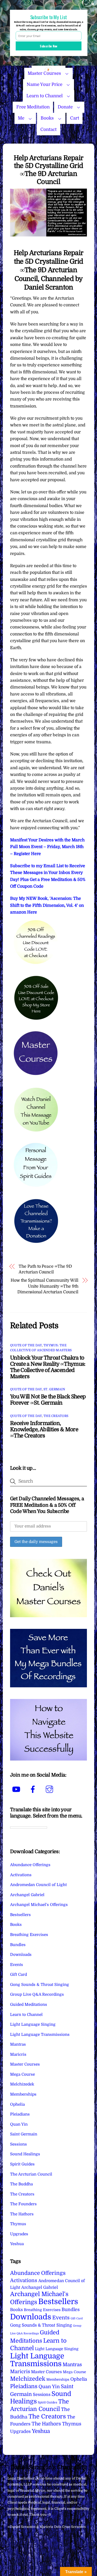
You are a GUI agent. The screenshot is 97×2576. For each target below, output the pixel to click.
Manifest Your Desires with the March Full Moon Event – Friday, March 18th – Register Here (47, 847)
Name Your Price (44, 84)
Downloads (21, 1955)
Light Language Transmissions (40, 2035)
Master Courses (25, 2064)
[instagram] (50, 1789)
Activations (21, 1875)
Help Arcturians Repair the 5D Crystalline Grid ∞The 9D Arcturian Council (48, 170)
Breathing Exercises (29, 1935)
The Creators (56, 1416)
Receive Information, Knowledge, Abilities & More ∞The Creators (44, 1429)
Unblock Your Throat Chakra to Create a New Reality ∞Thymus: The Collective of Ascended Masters (48, 1367)
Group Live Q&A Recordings (37, 1994)
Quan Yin (19, 2124)
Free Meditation (33, 107)
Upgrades (19, 2234)
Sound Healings (25, 2154)
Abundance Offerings (30, 1865)
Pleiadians (20, 2114)
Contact (48, 129)
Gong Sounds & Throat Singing (40, 1985)
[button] (49, 17)
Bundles (18, 1945)
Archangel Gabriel (27, 1895)
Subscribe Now (49, 46)
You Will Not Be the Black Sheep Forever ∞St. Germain (48, 1400)
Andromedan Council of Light (38, 1885)
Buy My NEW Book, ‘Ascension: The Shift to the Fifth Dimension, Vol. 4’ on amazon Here (47, 905)
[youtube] (17, 1789)
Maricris (18, 2054)
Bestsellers (20, 1915)
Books (47, 118)
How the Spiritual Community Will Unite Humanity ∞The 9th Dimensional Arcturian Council (44, 1286)
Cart (75, 118)
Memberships (23, 2094)
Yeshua (17, 2244)
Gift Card (18, 1974)
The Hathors (22, 2214)
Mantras (18, 2044)
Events (17, 1965)
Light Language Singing (33, 2024)
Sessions (18, 2144)
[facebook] (34, 1789)
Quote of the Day (26, 1345)
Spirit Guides (22, 2164)
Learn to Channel (44, 96)
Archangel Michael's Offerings (39, 1905)
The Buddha (21, 2184)
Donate (65, 107)
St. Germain (54, 1389)
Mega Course (23, 2074)
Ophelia (17, 2104)
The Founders (23, 2204)
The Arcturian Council (31, 2174)
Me (21, 118)
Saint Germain (24, 2134)
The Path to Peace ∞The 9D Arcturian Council (45, 1269)
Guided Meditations (29, 2005)
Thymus (18, 2224)
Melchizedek (22, 2084)
